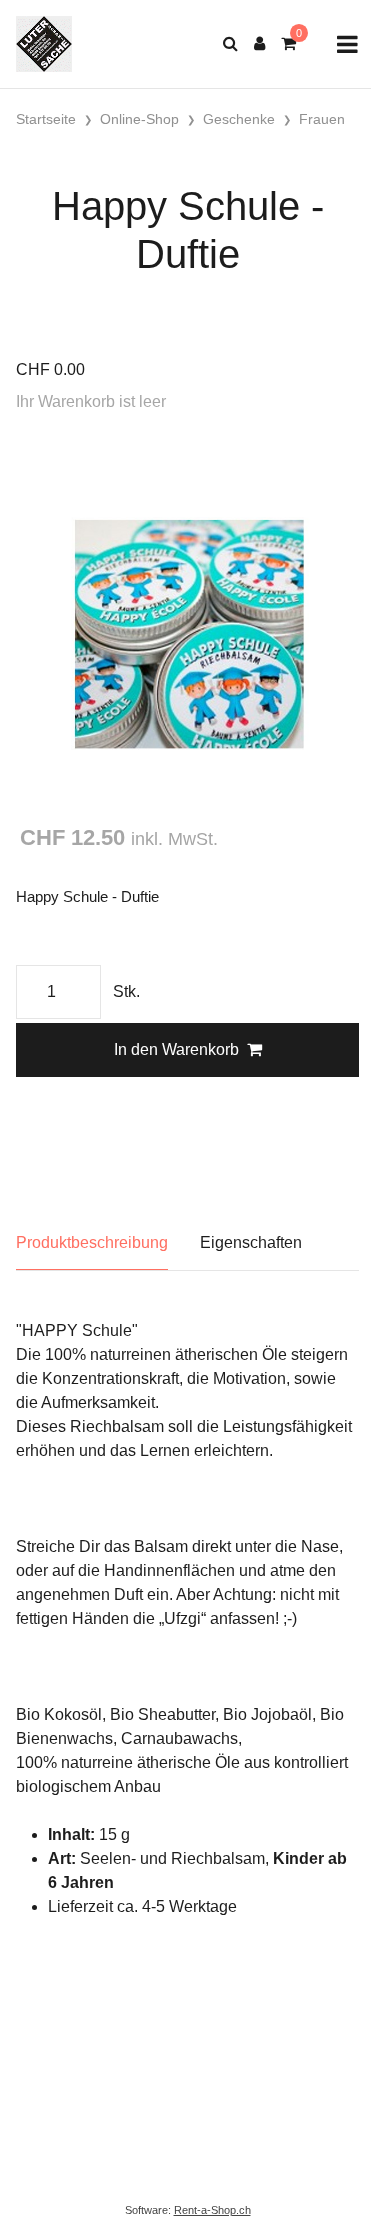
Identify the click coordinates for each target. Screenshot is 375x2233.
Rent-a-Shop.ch (212, 2210)
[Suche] (230, 44)
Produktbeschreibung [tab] (92, 1242)
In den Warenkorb (176, 1049)
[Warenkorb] (288, 44)
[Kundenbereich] (259, 44)
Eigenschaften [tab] (251, 1242)
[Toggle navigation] (347, 44)
